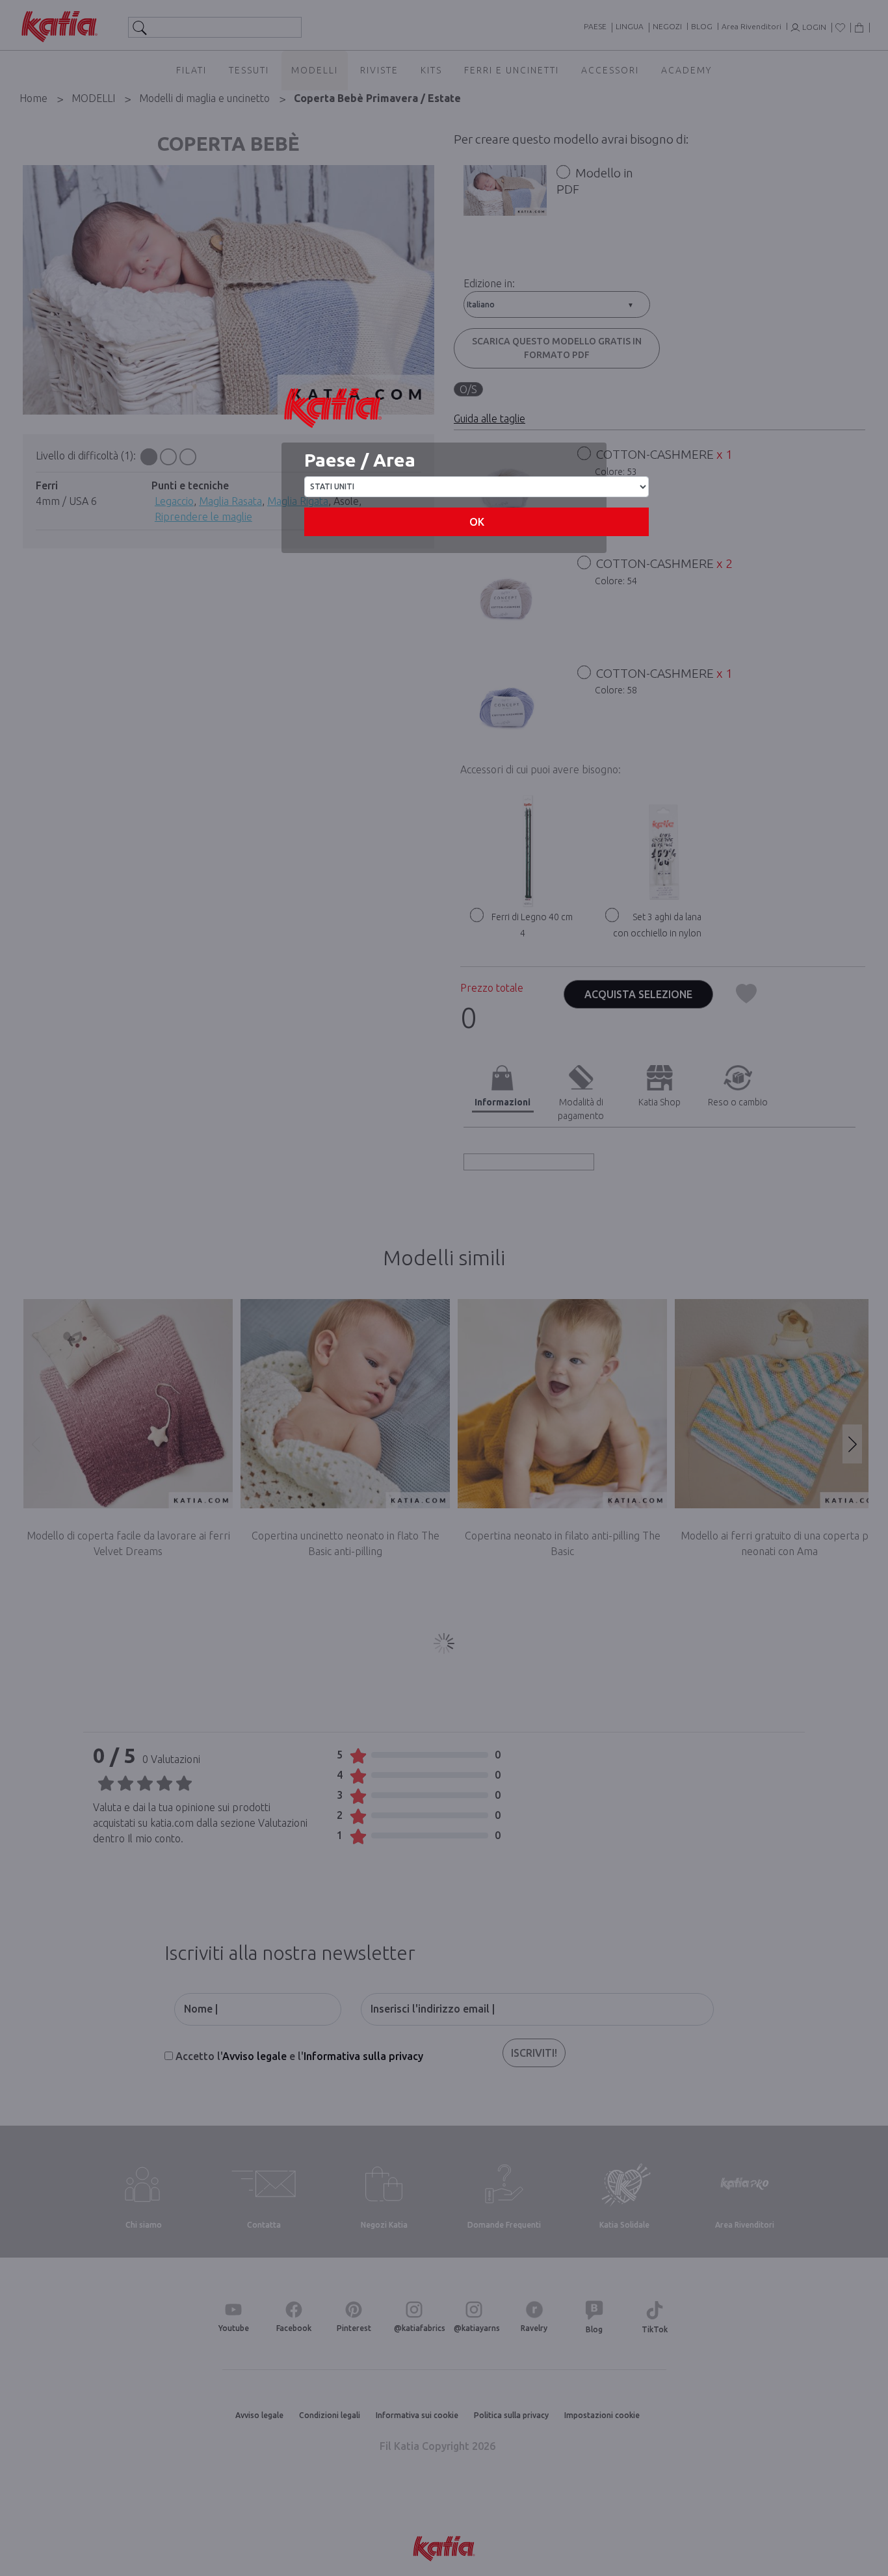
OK (477, 522)
